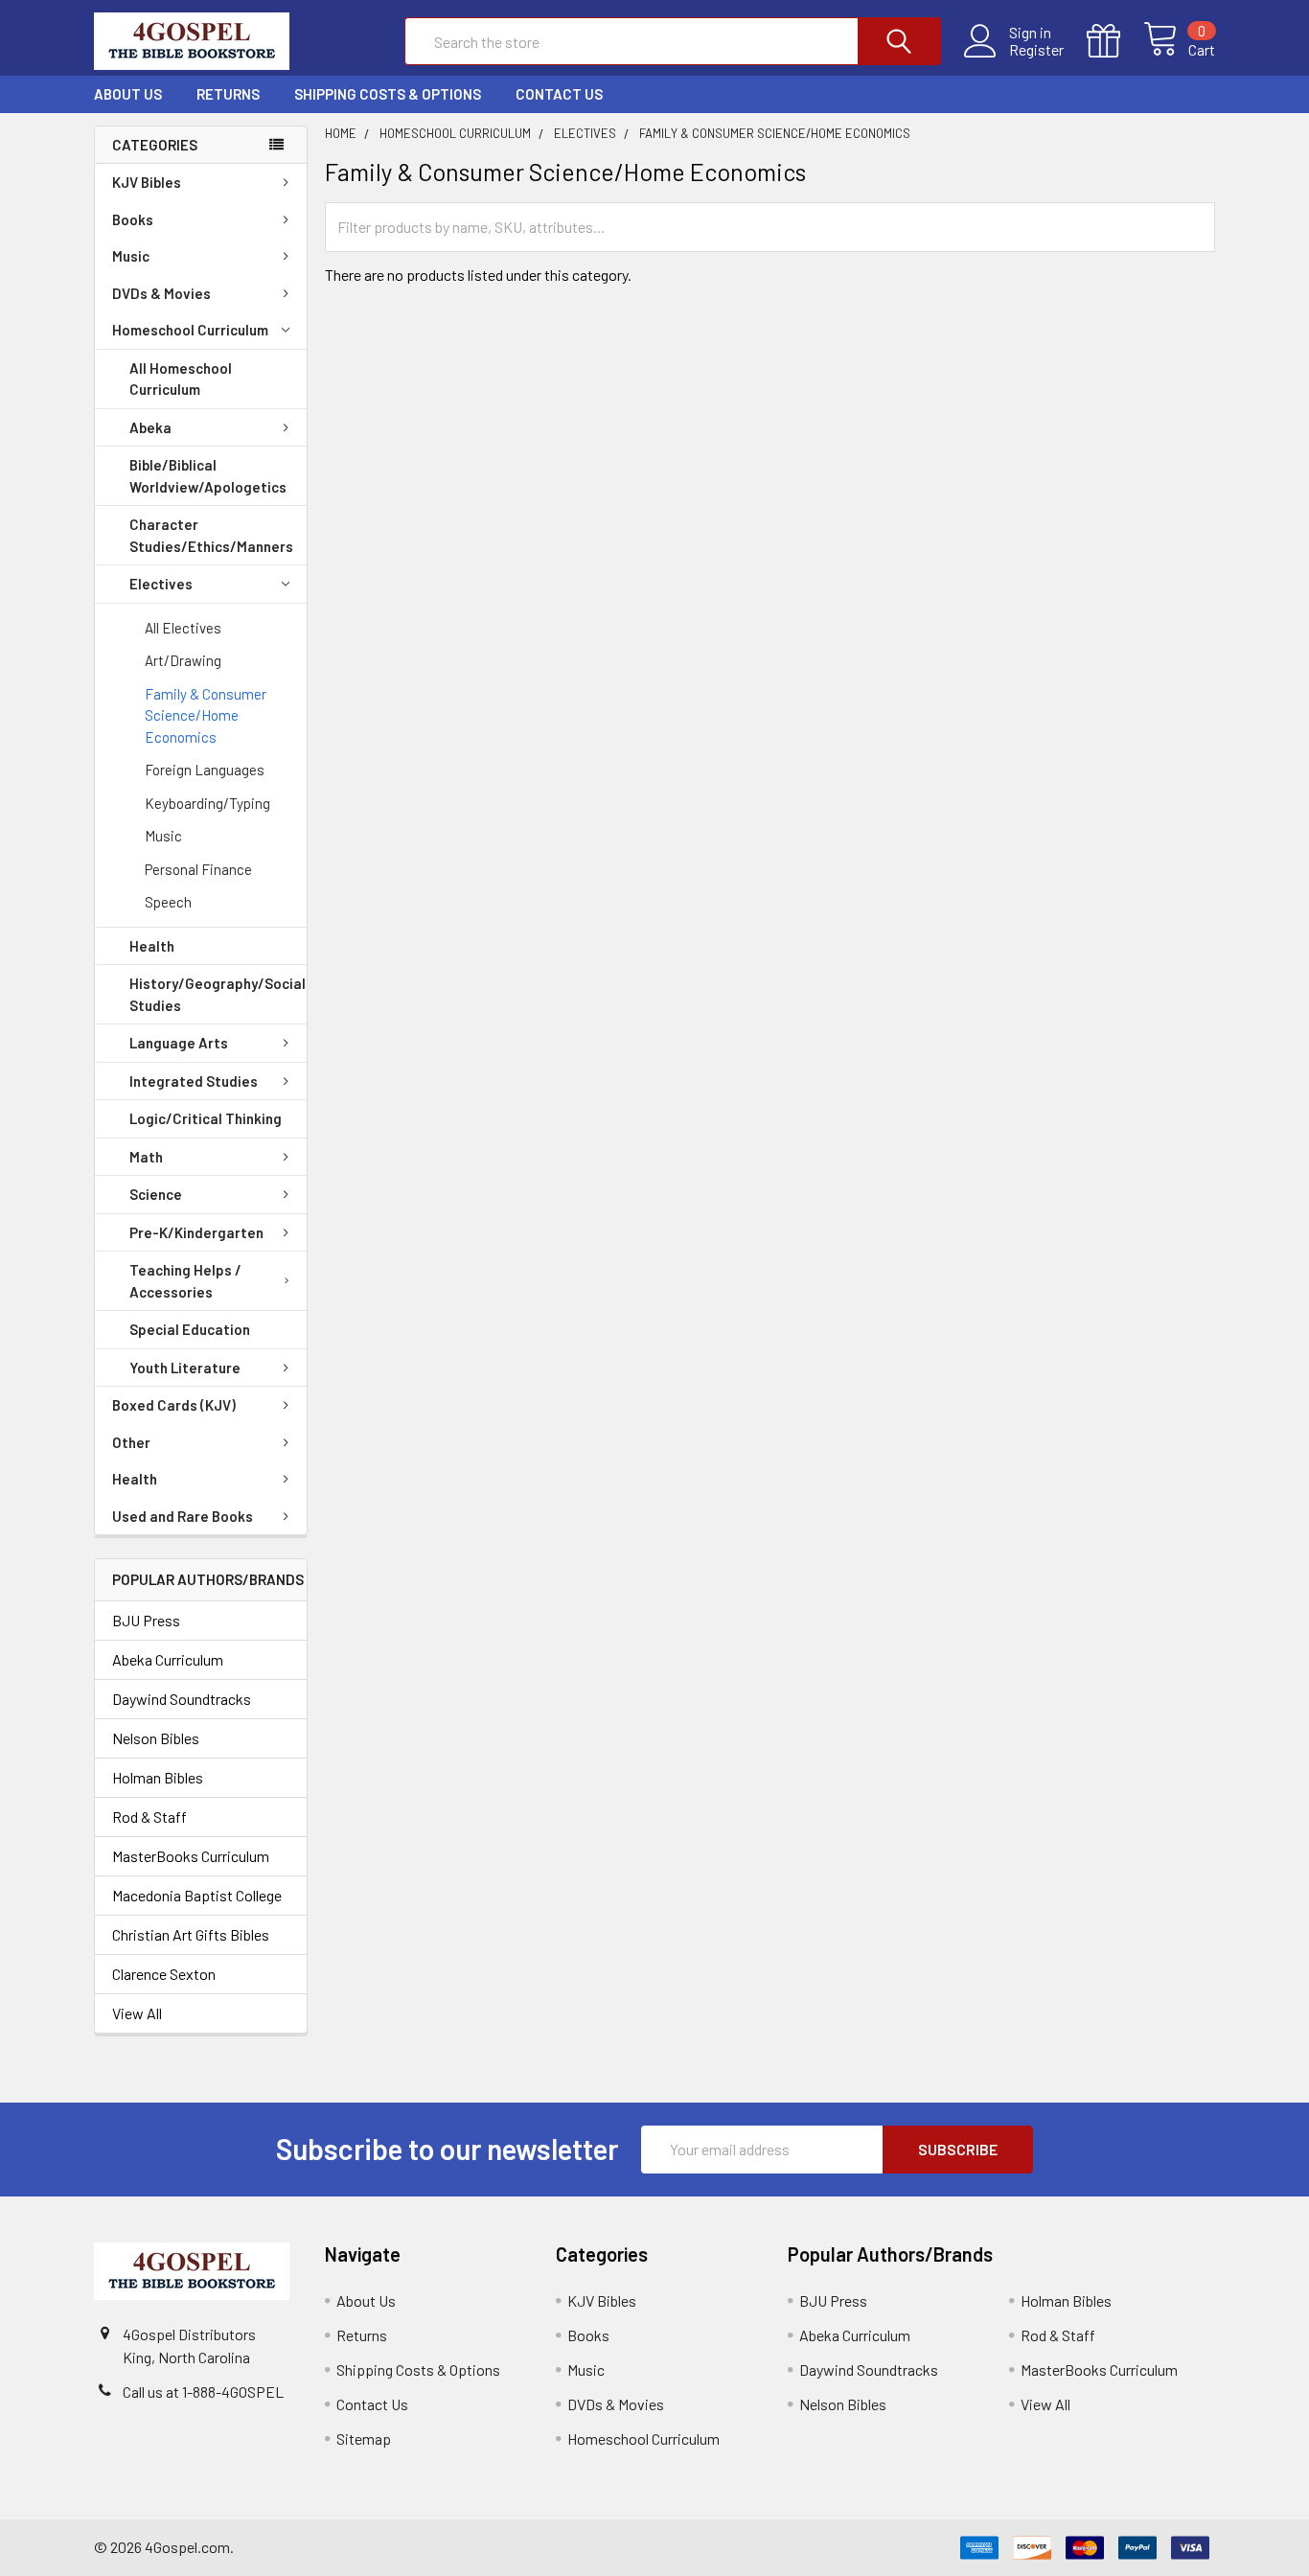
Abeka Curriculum (168, 1659)
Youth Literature (185, 1368)
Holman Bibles (158, 1777)
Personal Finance (198, 869)
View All (137, 2013)
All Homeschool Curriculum (181, 379)
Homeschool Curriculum (190, 330)
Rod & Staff (149, 1817)
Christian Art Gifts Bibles (191, 1934)
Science (156, 1194)
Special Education (190, 1329)
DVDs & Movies (161, 293)
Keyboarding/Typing (207, 803)
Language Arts (179, 1043)
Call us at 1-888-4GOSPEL (203, 2392)
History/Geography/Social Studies (218, 994)
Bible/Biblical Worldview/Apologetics (208, 476)
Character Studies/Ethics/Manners (211, 535)
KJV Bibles (147, 182)
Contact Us (559, 94)
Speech (168, 902)
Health (152, 946)
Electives (161, 584)
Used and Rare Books (183, 1516)
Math (146, 1157)
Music (131, 256)
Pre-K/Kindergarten (196, 1232)
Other (131, 1442)
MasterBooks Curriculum (191, 1856)
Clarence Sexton (164, 1974)
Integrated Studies (194, 1081)
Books (133, 219)
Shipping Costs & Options (388, 94)
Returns (228, 94)
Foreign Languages (205, 770)
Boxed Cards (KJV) (174, 1405)
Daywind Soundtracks (182, 1699)
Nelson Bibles (156, 1738)
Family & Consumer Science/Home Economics (206, 715)
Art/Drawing (183, 660)
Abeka (150, 427)
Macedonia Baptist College (197, 1895)
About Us (128, 94)
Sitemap (364, 2438)
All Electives (183, 628)
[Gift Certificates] (1115, 41)
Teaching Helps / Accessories (185, 1281)
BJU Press (146, 1620)
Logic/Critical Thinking (206, 1118)
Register (1036, 50)
